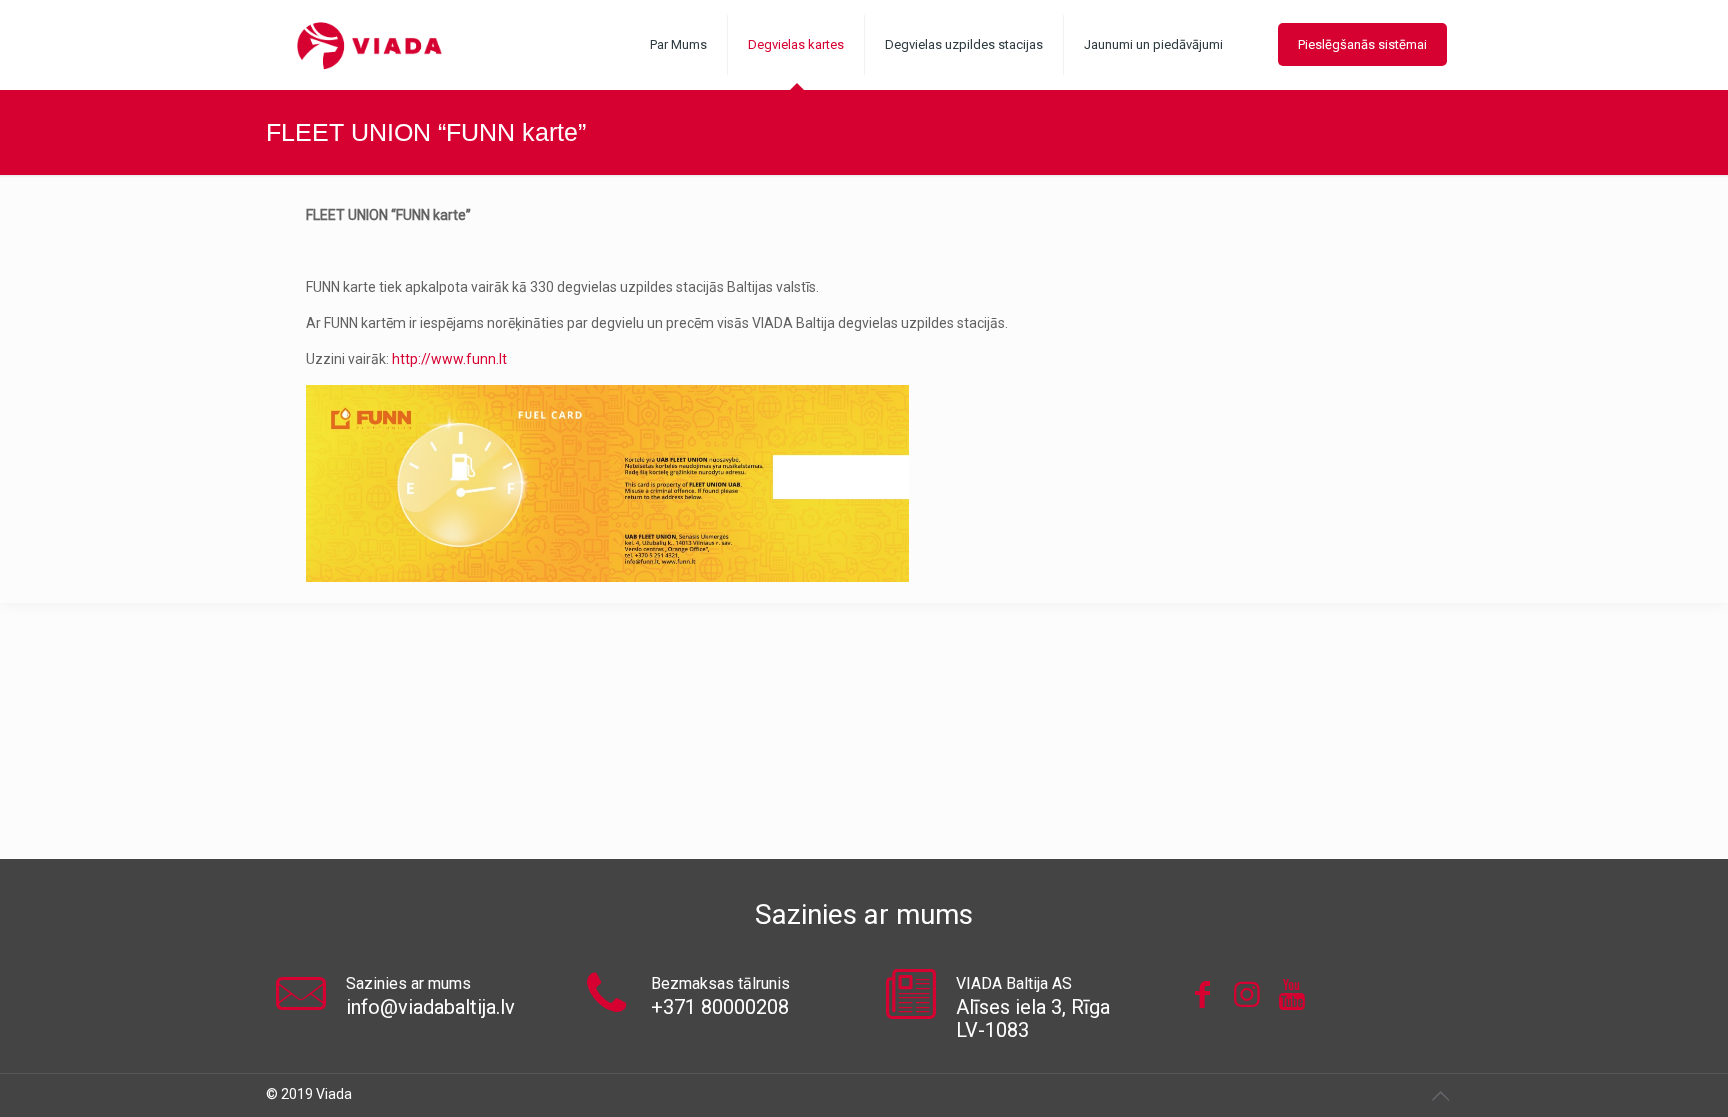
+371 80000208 (720, 1007)
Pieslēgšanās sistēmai (1362, 44)
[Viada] (369, 45)
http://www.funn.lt (449, 359)
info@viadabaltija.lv (430, 1007)
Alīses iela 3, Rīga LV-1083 (1033, 1018)
